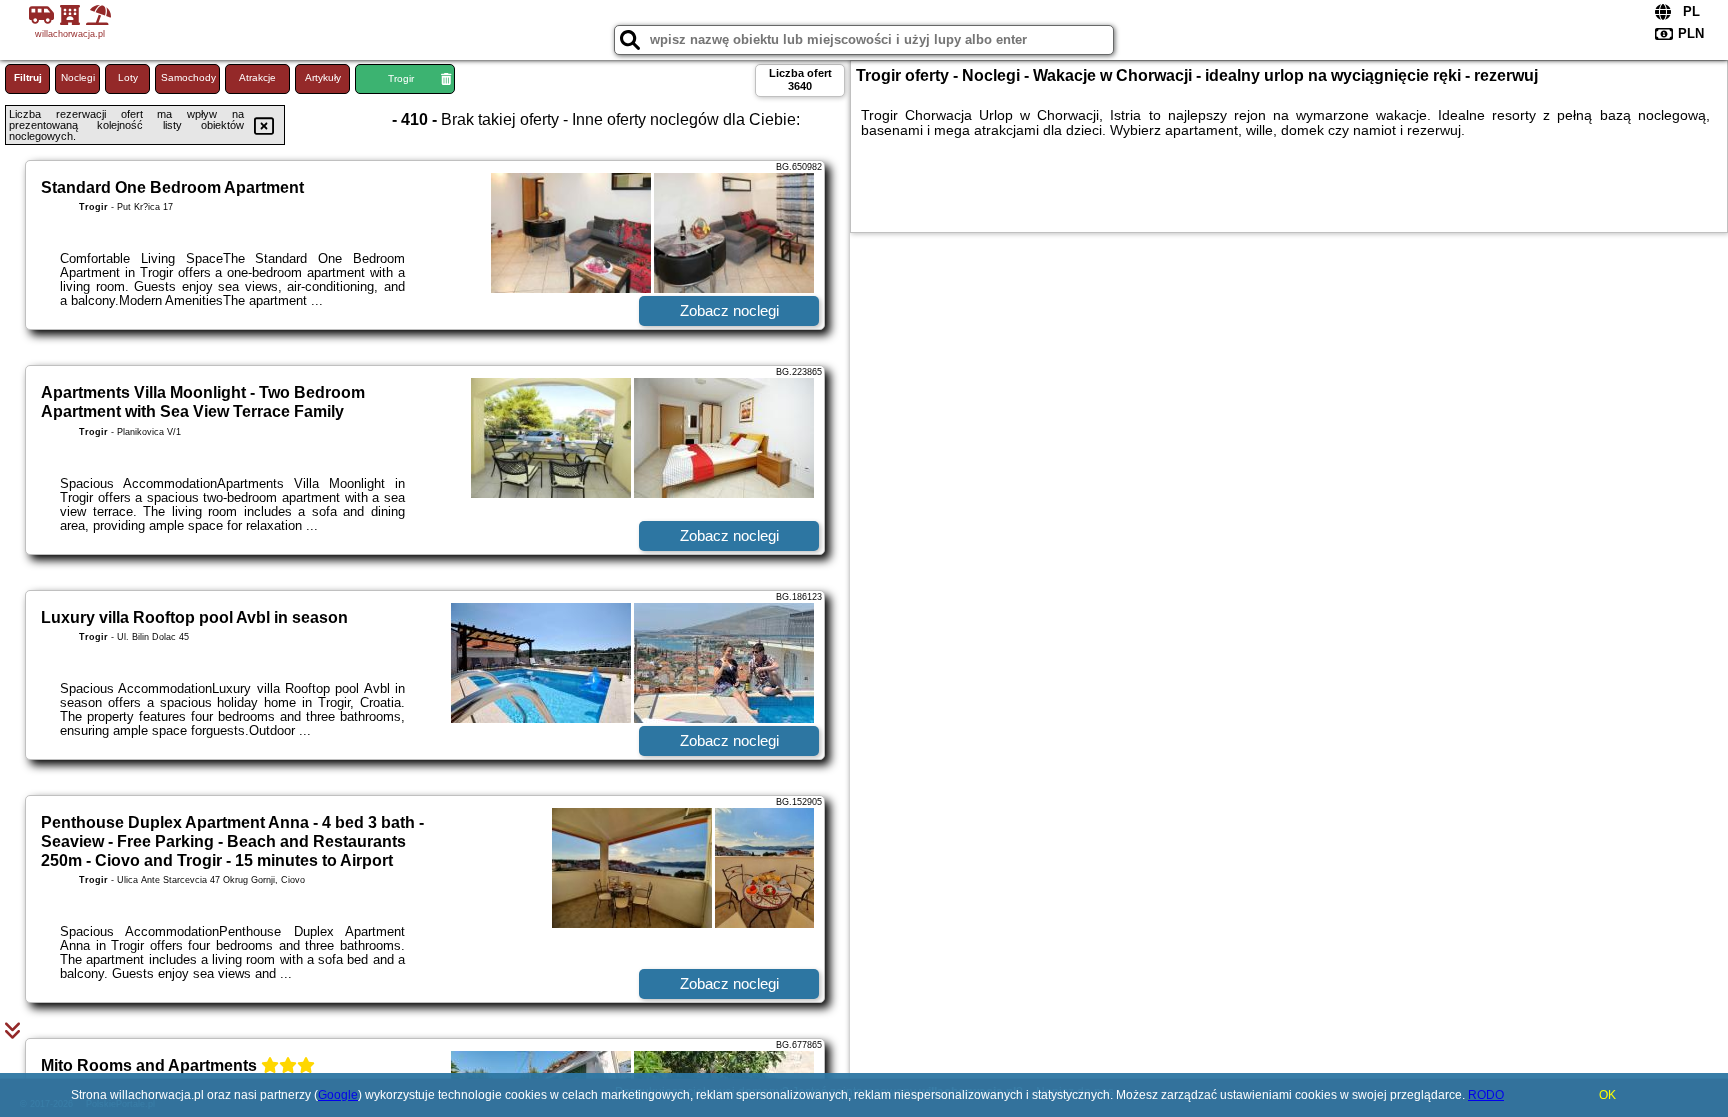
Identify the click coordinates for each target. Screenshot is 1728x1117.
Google (338, 1095)
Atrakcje (257, 77)
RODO (1486, 1095)
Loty (128, 77)
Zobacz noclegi (729, 310)
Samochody (188, 77)
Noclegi (78, 77)
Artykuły (323, 77)
